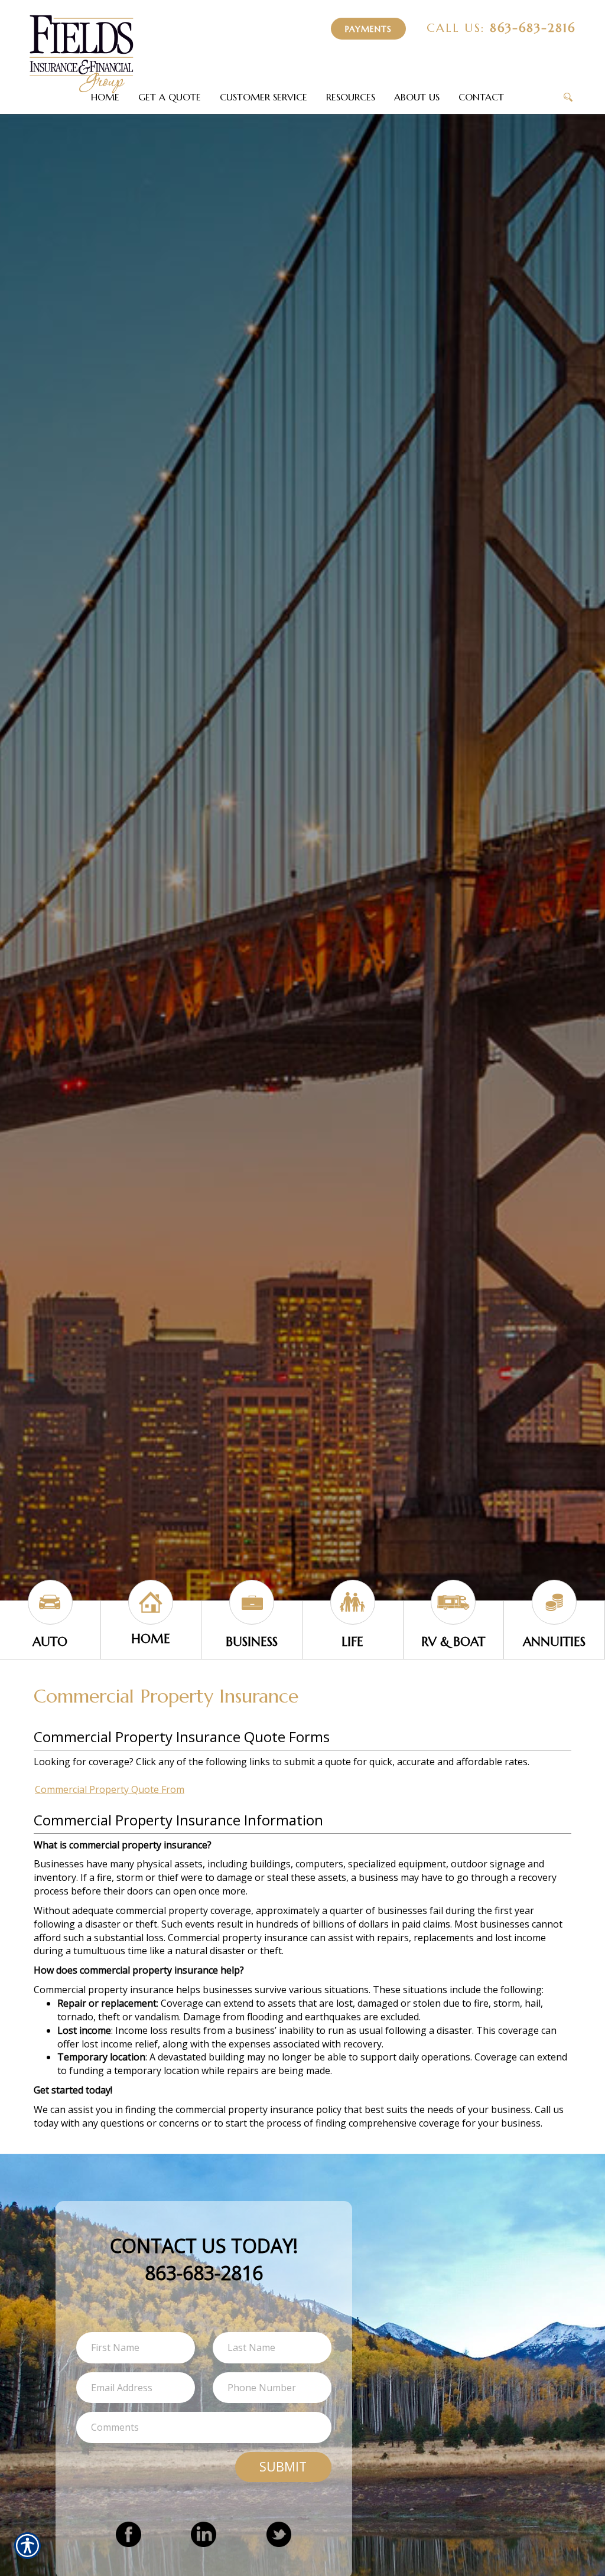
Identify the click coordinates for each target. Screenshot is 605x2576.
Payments (368, 29)
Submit (283, 2466)
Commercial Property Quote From (110, 1789)
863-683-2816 (501, 28)
